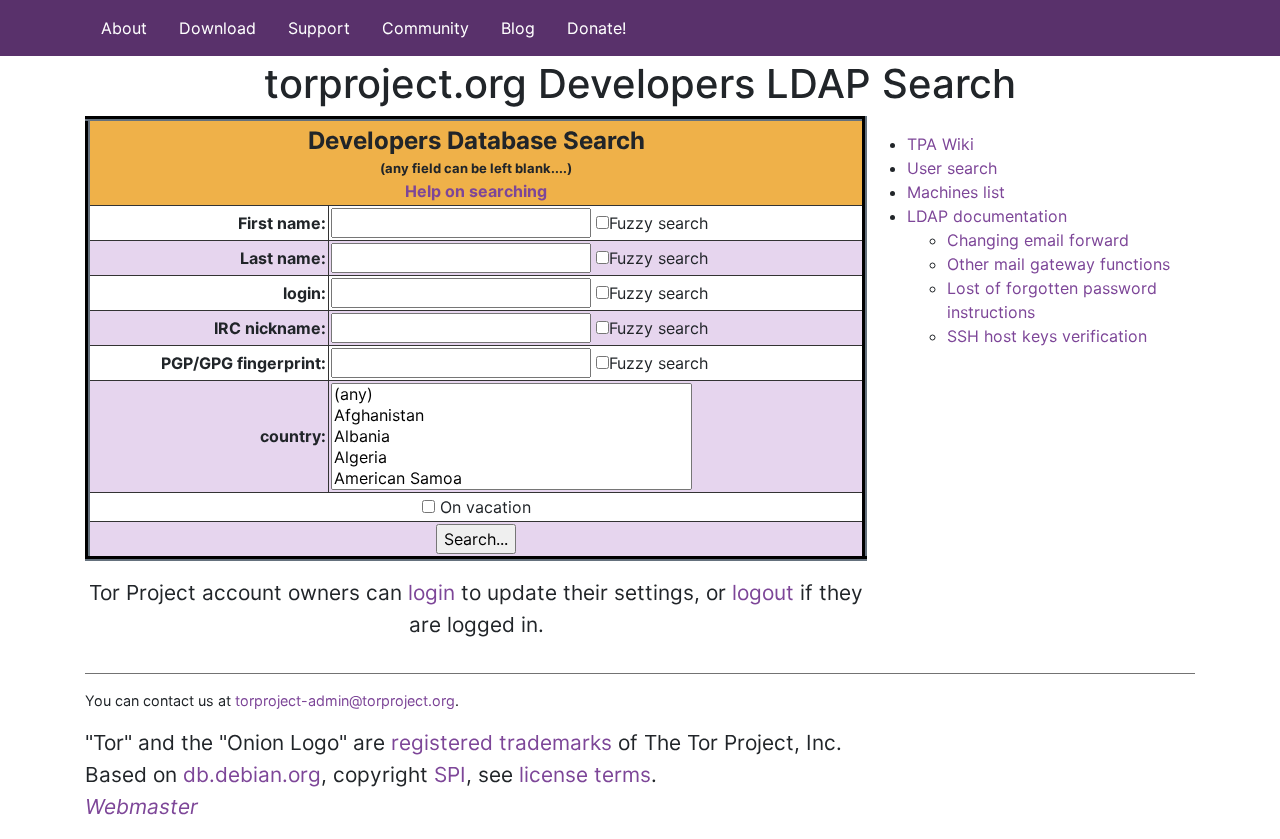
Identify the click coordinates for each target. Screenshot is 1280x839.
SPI (450, 774)
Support (319, 28)
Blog (518, 28)
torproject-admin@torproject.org (345, 700)
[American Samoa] (511, 478)
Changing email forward (1038, 240)
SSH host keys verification (1047, 336)
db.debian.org (252, 774)
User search (952, 168)
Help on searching (476, 191)
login (431, 592)
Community (425, 28)
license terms (585, 774)
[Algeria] (511, 457)
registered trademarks (501, 742)
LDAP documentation (987, 216)
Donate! (596, 28)
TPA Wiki (940, 144)
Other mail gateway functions (1058, 264)
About (124, 28)
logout (763, 592)
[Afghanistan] (511, 415)
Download (217, 28)
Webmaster (141, 806)
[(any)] (511, 394)
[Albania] (511, 436)
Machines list (956, 192)
